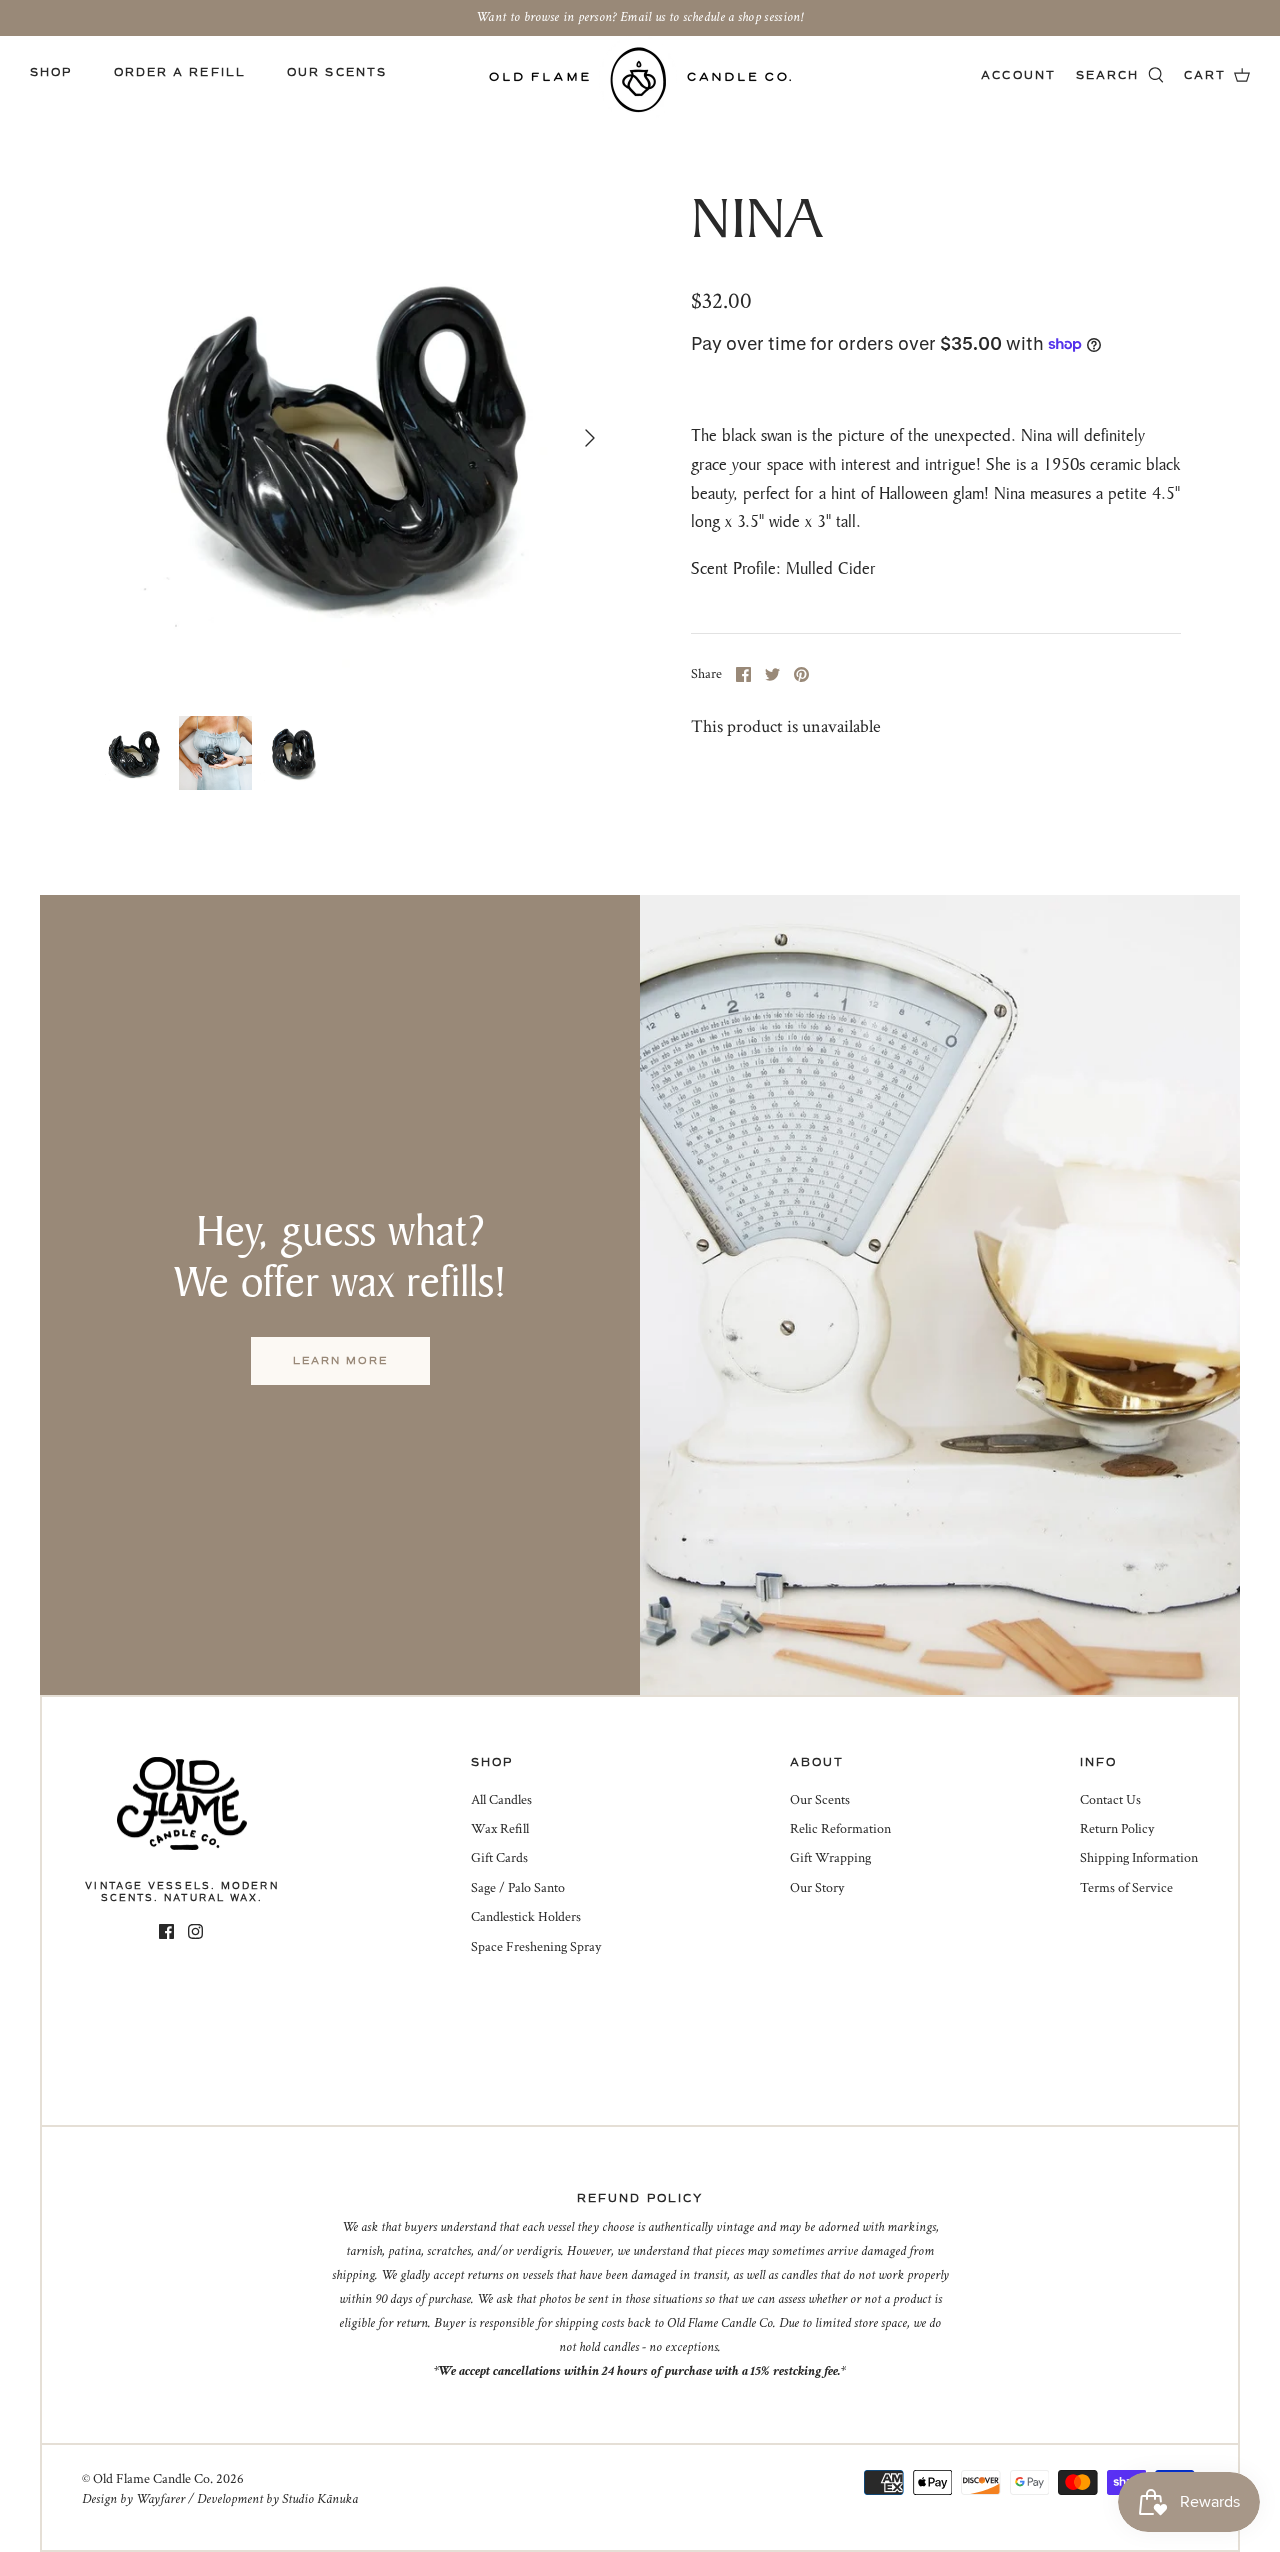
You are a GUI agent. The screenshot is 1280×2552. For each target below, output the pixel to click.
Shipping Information (1139, 1858)
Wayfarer (160, 2499)
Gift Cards (499, 1858)
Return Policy (1117, 1829)
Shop (51, 72)
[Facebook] (166, 1931)
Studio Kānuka (320, 2499)
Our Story (817, 1888)
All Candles (501, 1800)
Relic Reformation (840, 1829)
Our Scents (337, 72)
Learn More (340, 1360)
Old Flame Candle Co (151, 2479)
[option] (355, 437)
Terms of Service (1126, 1888)
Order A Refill (180, 72)
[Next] (590, 438)
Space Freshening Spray (536, 1947)
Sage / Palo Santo (518, 1888)
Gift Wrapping (830, 1858)
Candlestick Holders (526, 1917)
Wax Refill (500, 1829)
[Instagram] (195, 1931)
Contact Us (1110, 1800)
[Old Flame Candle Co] (640, 79)
